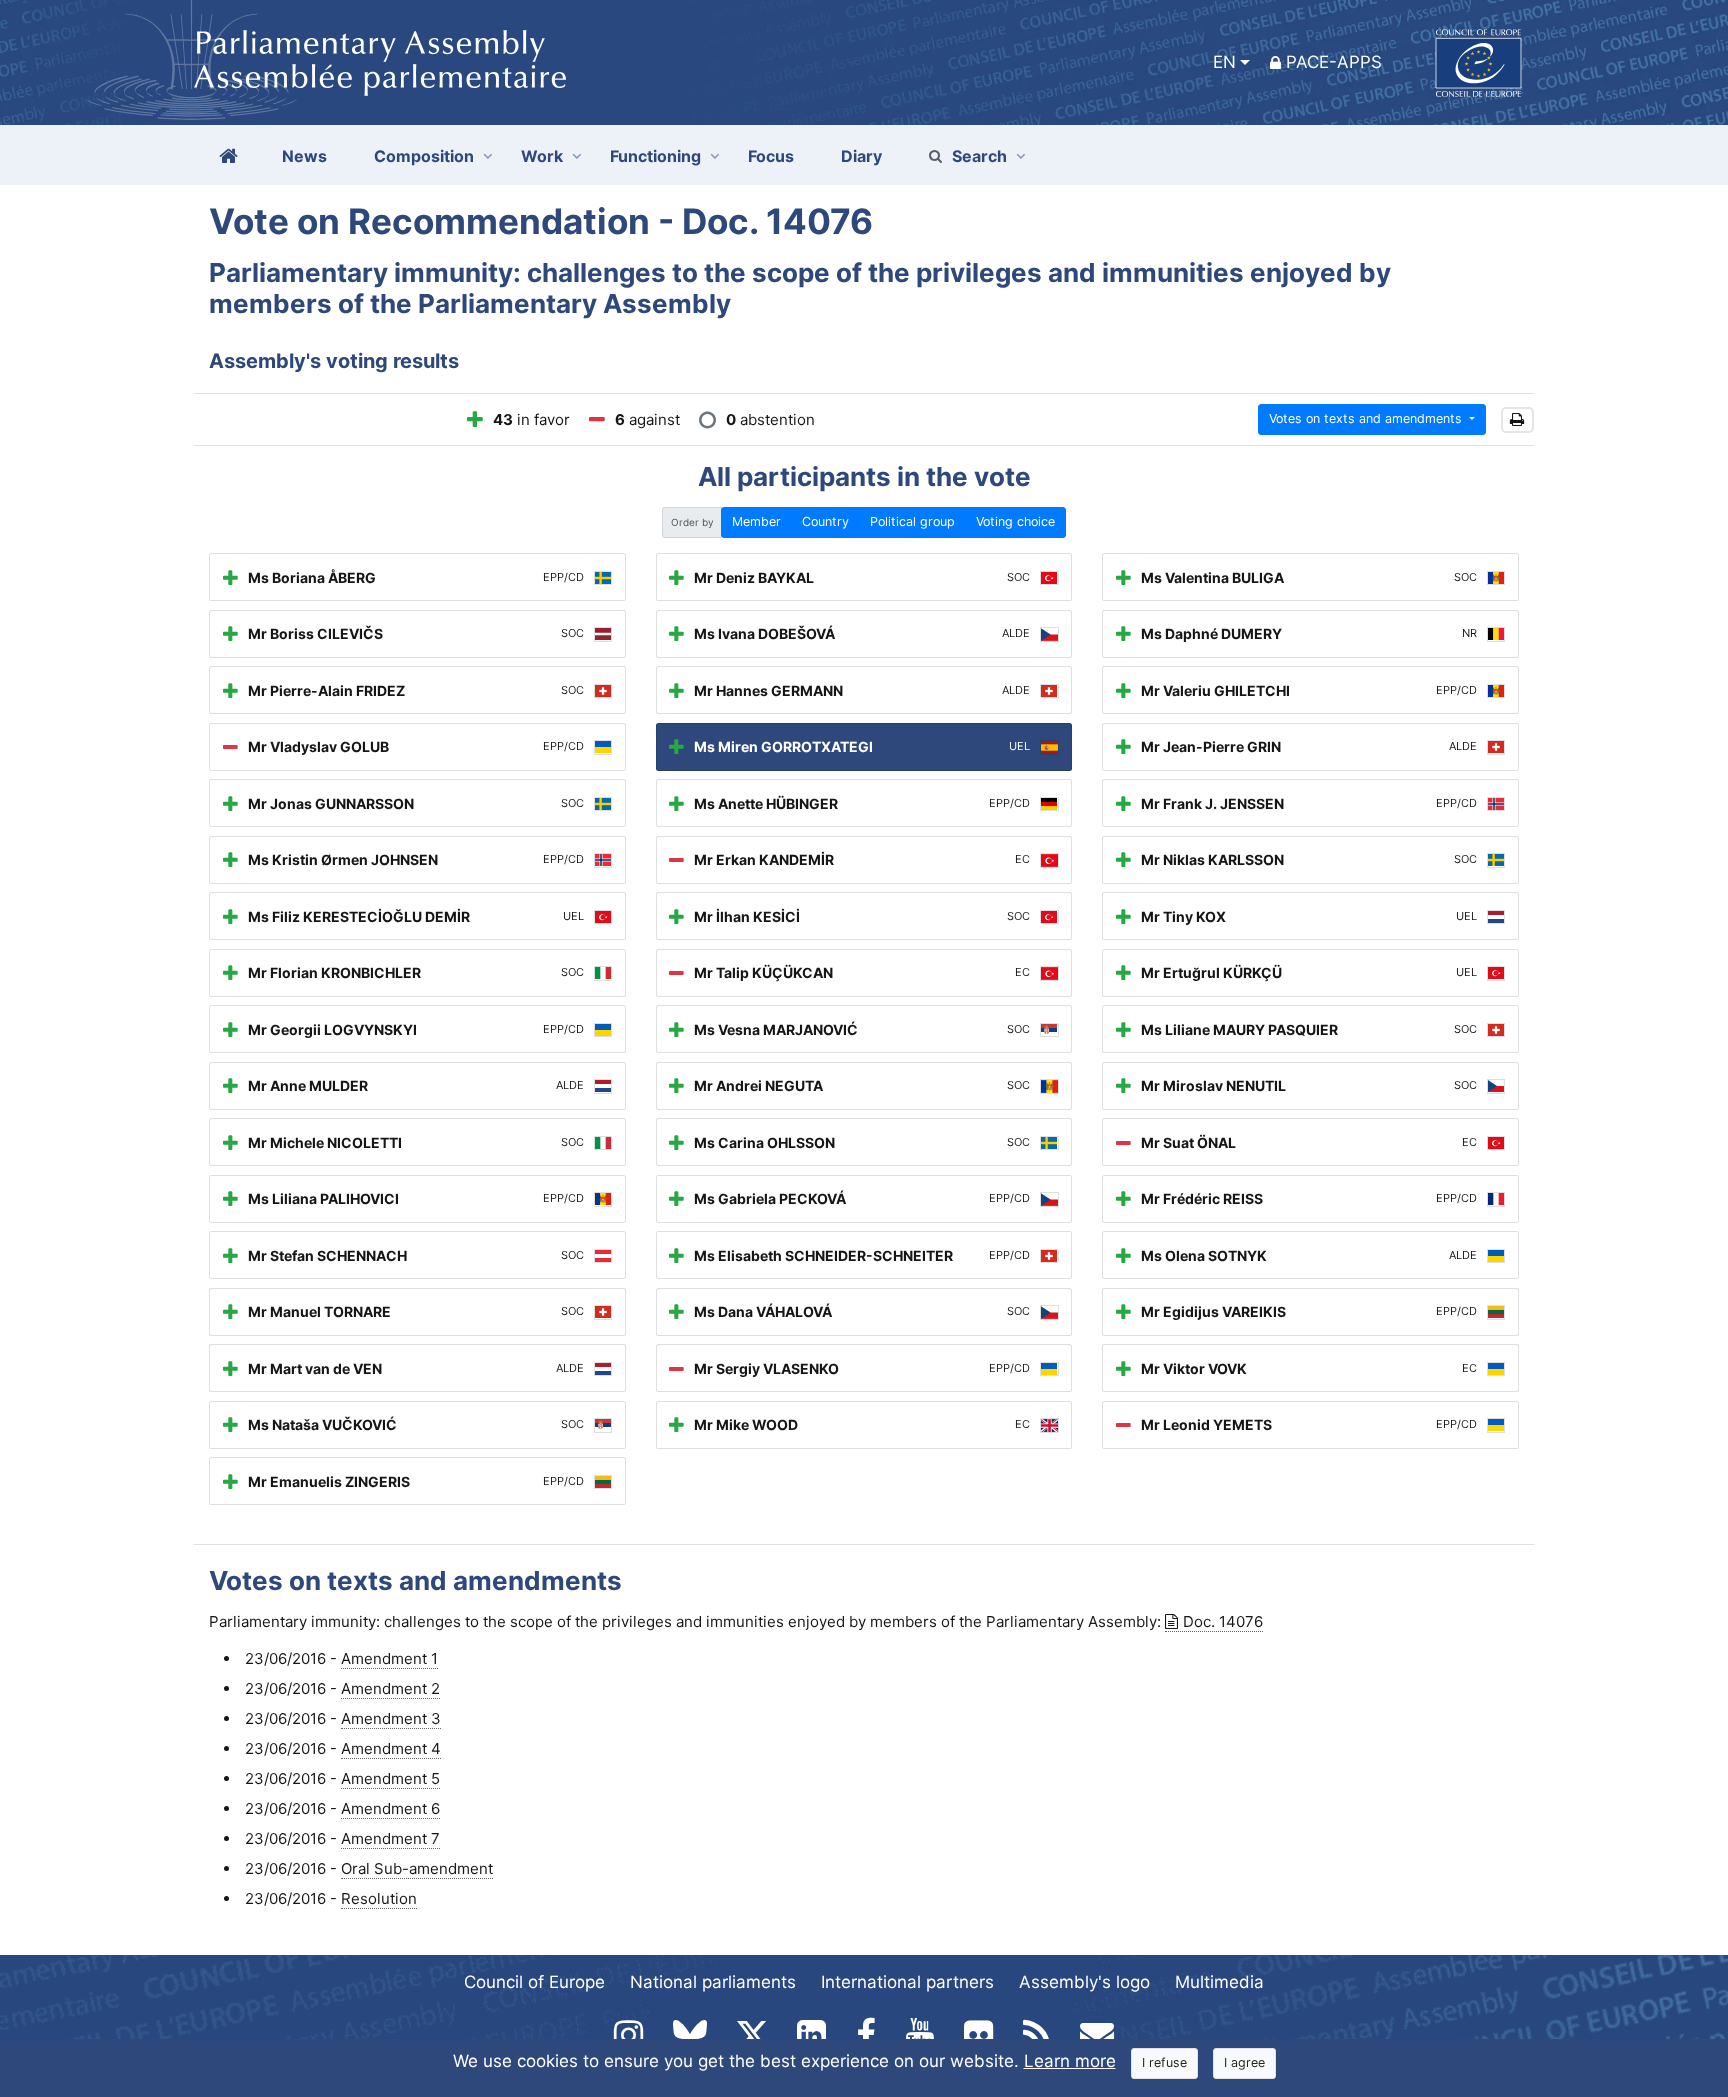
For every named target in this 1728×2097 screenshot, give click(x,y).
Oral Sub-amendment (417, 1868)
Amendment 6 (390, 1808)
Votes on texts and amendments (1367, 418)
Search (979, 156)
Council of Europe (534, 1982)
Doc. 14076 (1223, 1621)
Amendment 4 (391, 1748)
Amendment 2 (390, 1688)
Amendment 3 (391, 1718)
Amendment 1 (389, 1658)
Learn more (1070, 2061)
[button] (1517, 420)
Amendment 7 (390, 1838)
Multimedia (1219, 1982)
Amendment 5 (390, 1778)
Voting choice (1015, 521)
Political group (912, 521)
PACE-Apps (1334, 62)
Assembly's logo (1084, 1982)
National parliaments (713, 1982)
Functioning (655, 156)
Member (756, 521)
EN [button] (1224, 62)
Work (542, 156)
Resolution (379, 1898)
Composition (424, 156)
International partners (907, 1982)
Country (825, 521)
